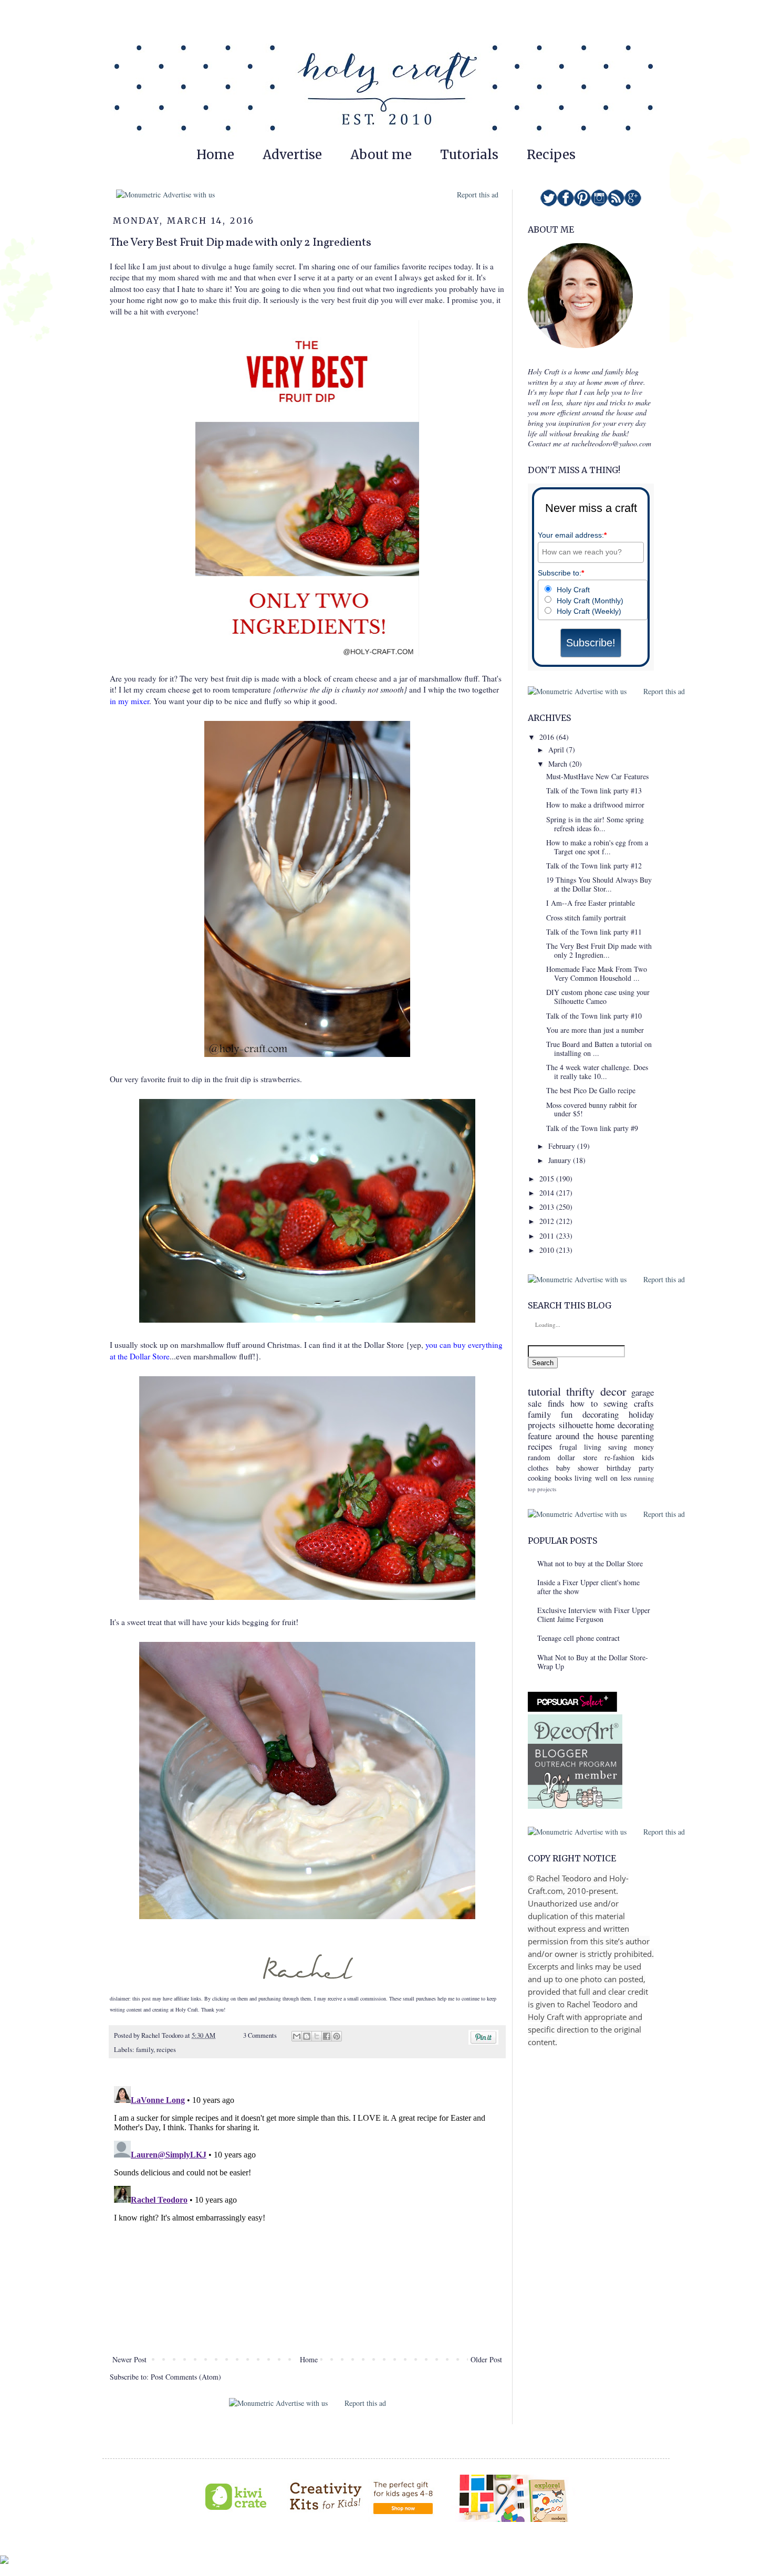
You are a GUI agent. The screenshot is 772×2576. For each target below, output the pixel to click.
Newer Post (129, 2359)
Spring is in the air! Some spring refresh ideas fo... (595, 824)
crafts (644, 1403)
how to (584, 1403)
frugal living (580, 1447)
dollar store (577, 1457)
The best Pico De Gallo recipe (591, 1090)
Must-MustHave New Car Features (597, 776)
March (559, 764)
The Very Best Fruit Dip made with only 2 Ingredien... (599, 950)
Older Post (486, 2359)
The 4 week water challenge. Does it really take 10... (597, 1072)
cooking (540, 1478)
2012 (548, 1221)
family (145, 2050)
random (539, 1457)
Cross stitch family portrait (586, 918)
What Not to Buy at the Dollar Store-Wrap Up (593, 1662)
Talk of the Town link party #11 (594, 932)
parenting (638, 1436)
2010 (548, 1250)
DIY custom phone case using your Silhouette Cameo (598, 997)
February (563, 1146)
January (561, 1160)
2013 (548, 1207)
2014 (548, 1193)
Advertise (292, 155)
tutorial (544, 1391)
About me (381, 155)
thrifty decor (596, 1391)
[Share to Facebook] (327, 2036)
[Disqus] (307, 2213)
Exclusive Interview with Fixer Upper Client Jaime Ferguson (594, 1615)
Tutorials (469, 155)
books (563, 1478)
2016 (548, 737)
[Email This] (297, 2036)
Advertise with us (188, 195)
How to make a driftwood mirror (595, 805)
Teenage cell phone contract (578, 1638)
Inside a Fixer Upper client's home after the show (588, 1587)
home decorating (625, 1425)
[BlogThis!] (307, 2036)
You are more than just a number (595, 1030)
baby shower (578, 1468)
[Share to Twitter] (317, 2036)
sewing (615, 1403)
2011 (548, 1236)
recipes (166, 2050)
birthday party (630, 1468)
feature (540, 1436)
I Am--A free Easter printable (591, 903)
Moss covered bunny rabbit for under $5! (592, 1109)
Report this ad (478, 195)
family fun (550, 1414)
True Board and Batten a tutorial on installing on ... (599, 1049)
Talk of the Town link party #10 (594, 1016)
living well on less (603, 1478)
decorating (601, 1414)
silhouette (576, 1425)
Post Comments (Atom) (186, 2377)
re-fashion (619, 1457)
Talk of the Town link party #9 (592, 1128)
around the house (587, 1436)
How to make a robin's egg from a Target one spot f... (597, 847)
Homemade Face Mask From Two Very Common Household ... (597, 973)
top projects (542, 1489)
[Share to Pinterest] (337, 2036)
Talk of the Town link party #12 (594, 866)
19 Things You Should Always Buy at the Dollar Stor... (599, 884)
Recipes (551, 155)
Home (215, 155)
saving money (631, 1447)
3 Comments (260, 2035)
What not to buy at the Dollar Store (590, 1563)
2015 (548, 1179)
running (644, 1478)
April (557, 750)
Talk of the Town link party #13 (594, 790)
